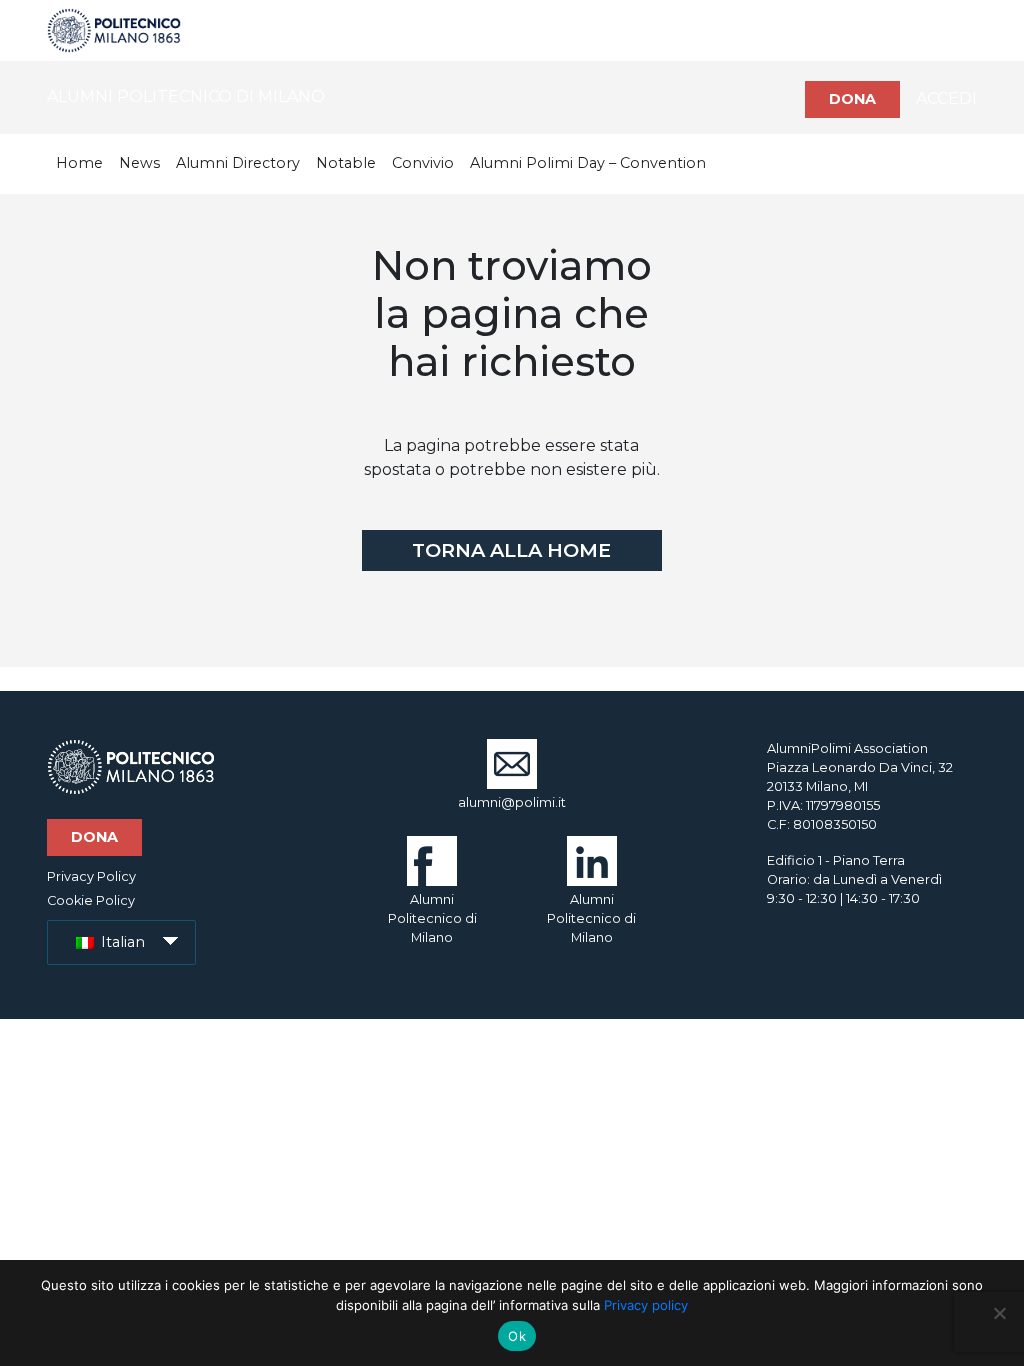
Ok (517, 1336)
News (139, 163)
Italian (121, 942)
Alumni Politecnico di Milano (432, 918)
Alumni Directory (238, 163)
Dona (852, 99)
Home (79, 163)
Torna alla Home (511, 550)
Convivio (423, 163)
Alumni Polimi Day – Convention (588, 163)
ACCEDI (946, 98)
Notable (346, 163)
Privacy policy (646, 1305)
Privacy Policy (91, 876)
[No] (999, 1313)
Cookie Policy (91, 900)
